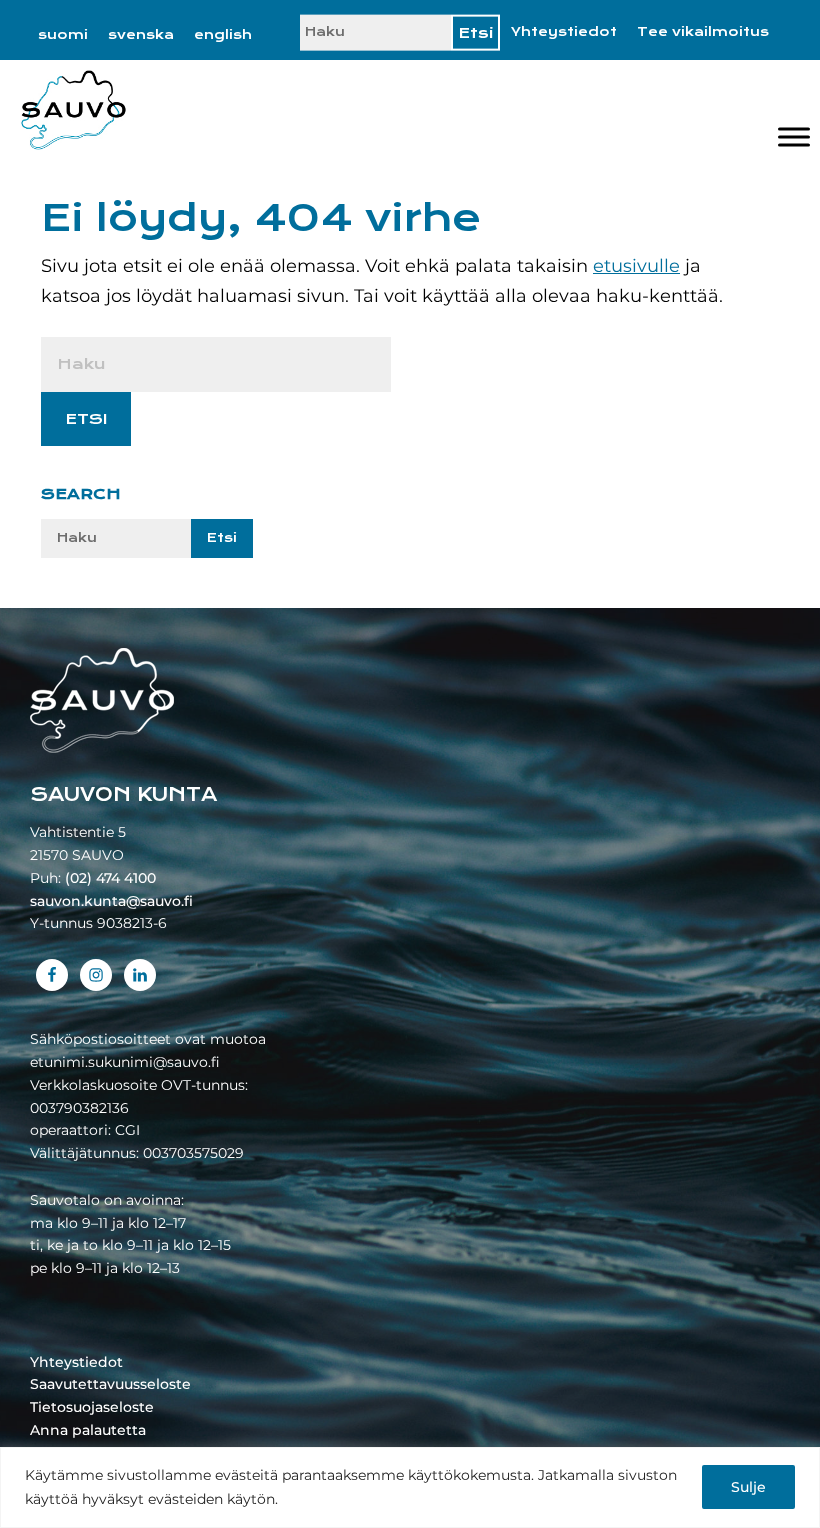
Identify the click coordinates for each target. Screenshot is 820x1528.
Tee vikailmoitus (703, 32)
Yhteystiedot (564, 32)
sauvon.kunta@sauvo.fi (111, 901)
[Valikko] (794, 137)
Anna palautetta (88, 1430)
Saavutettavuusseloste (110, 1384)
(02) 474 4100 (110, 878)
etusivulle (636, 266)
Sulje (748, 1487)
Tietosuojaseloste (92, 1407)
